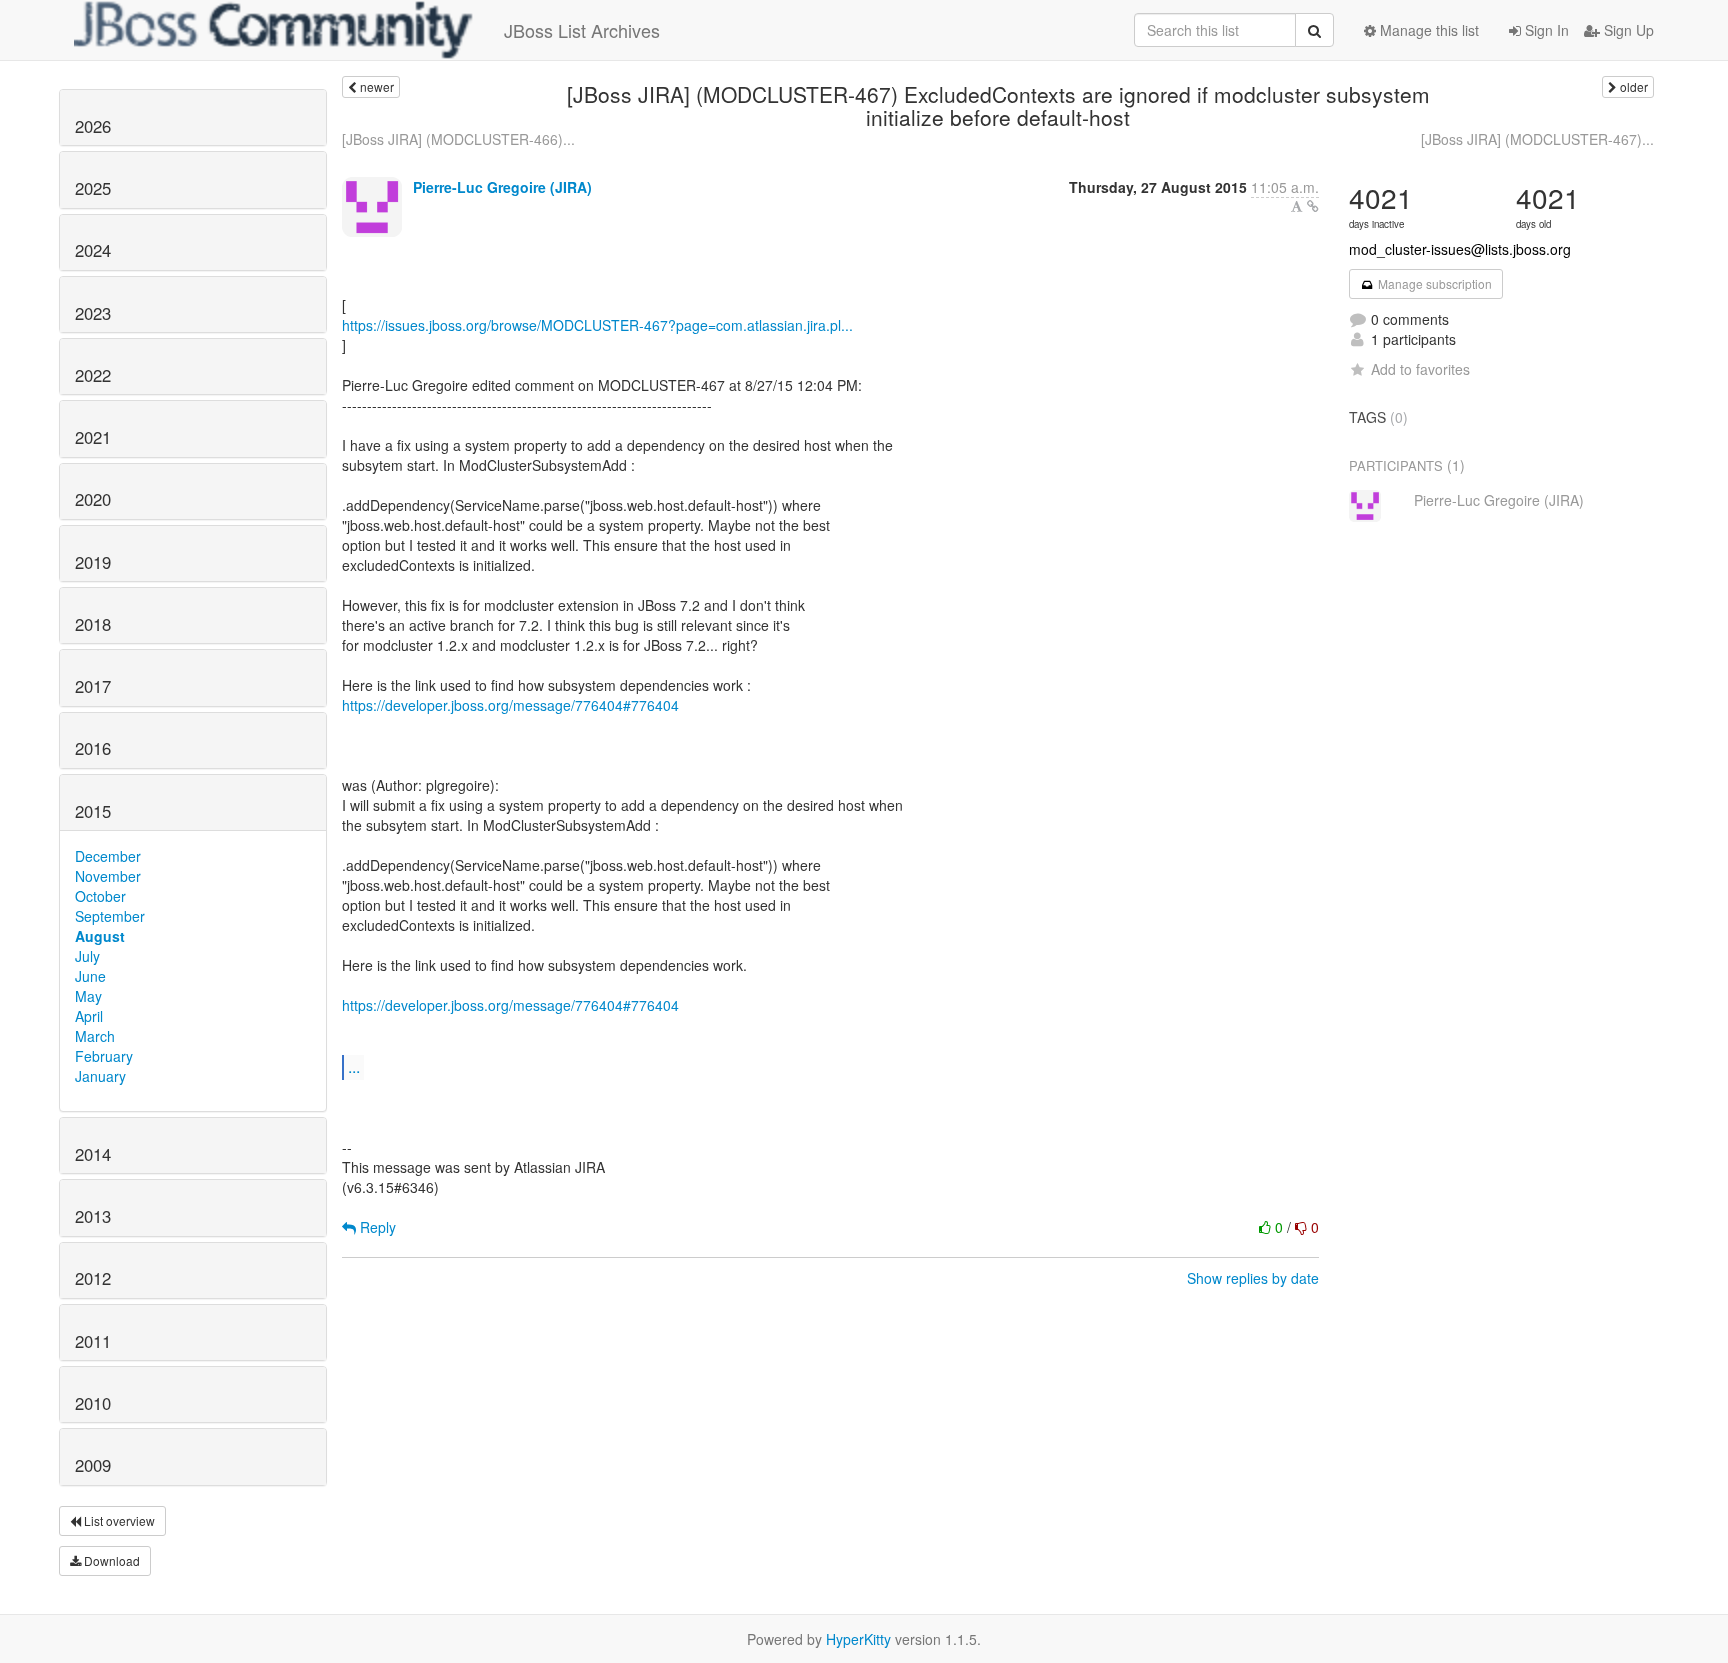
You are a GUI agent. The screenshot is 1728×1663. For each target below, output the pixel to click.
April (89, 1016)
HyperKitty (858, 1639)
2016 (93, 748)
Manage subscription (1433, 283)
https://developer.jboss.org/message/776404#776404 (510, 705)
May (88, 996)
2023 (93, 313)
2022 (93, 375)
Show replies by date (1253, 1278)
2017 (93, 686)
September (110, 916)
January (100, 1076)
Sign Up (1627, 30)
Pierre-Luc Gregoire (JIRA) (502, 187)
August (100, 936)
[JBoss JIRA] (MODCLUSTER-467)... (1537, 139)
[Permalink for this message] (1313, 206)
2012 (93, 1278)
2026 (93, 126)
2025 (93, 188)
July (87, 956)
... (354, 1066)
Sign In (1545, 30)
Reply (376, 1227)
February (104, 1056)
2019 (93, 562)
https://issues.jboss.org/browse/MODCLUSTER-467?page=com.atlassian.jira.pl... (597, 325)
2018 (93, 624)
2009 (93, 1465)
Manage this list (1427, 30)
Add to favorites (1420, 369)
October (100, 896)
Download (110, 1560)
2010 (93, 1403)
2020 (93, 499)
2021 (93, 437)
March (95, 1036)
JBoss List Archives (582, 30)
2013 (93, 1216)
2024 (93, 250)
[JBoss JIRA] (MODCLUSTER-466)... (458, 139)
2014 (93, 1154)
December (108, 856)
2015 (93, 811)
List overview (118, 1520)
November (108, 876)
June (90, 976)
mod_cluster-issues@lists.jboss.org (1460, 249)
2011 (93, 1341)
